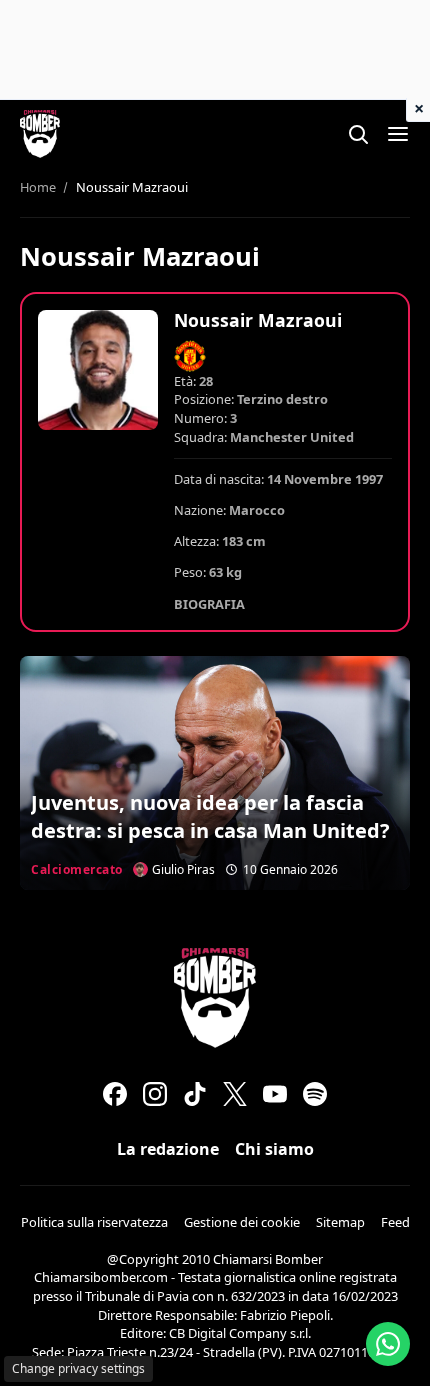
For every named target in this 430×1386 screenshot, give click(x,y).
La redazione (168, 1149)
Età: (185, 381)
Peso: (190, 572)
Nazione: (200, 510)
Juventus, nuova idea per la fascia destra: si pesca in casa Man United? (210, 816)
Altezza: (196, 541)
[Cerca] (358, 134)
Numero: (200, 418)
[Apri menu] (398, 134)
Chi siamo (274, 1149)
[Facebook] (115, 1094)
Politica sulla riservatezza (94, 1222)
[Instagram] (155, 1094)
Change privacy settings (78, 1368)
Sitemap (340, 1222)
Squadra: (200, 437)
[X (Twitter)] (235, 1094)
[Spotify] (315, 1094)
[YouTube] (275, 1094)
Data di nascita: (219, 479)
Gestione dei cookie (242, 1222)
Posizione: (204, 399)
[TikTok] (195, 1094)
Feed (395, 1222)
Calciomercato (77, 869)
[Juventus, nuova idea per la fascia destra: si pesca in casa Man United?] (215, 773)
